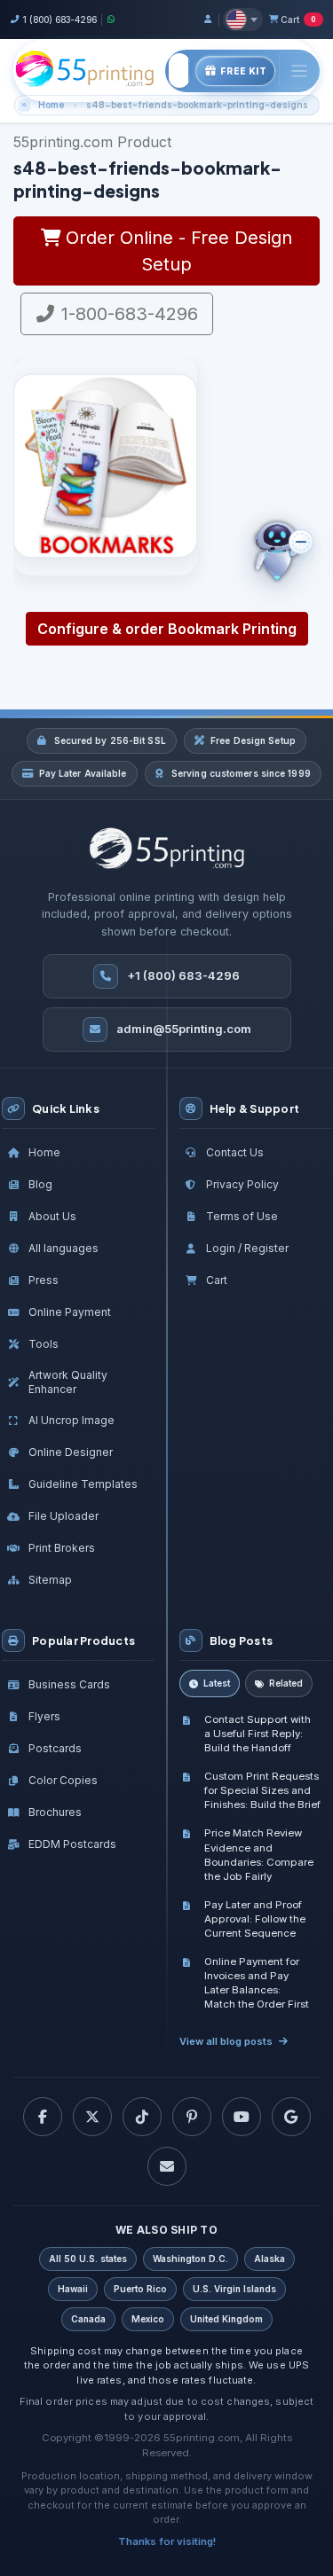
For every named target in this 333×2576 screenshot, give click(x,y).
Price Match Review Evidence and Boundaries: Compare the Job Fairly (259, 1854)
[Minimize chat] (301, 542)
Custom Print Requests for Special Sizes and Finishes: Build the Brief (262, 1790)
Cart (298, 20)
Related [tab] (286, 1683)
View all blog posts (226, 2041)
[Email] (167, 2166)
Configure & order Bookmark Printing (167, 629)
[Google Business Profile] (291, 2117)
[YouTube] (242, 2117)
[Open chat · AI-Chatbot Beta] (290, 552)
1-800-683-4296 (127, 314)
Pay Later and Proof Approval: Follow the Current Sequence (255, 1919)
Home (52, 105)
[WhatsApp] (111, 19)
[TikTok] (142, 2117)
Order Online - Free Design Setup (176, 251)
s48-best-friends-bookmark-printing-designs (197, 105)
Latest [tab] (217, 1683)
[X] (92, 2117)
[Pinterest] (192, 2117)
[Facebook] (43, 2117)
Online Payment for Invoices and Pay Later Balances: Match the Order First (257, 1983)
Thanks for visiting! (167, 2541)
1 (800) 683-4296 (59, 20)
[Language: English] (243, 20)
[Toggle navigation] (299, 70)
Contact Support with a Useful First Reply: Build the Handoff (258, 1734)
